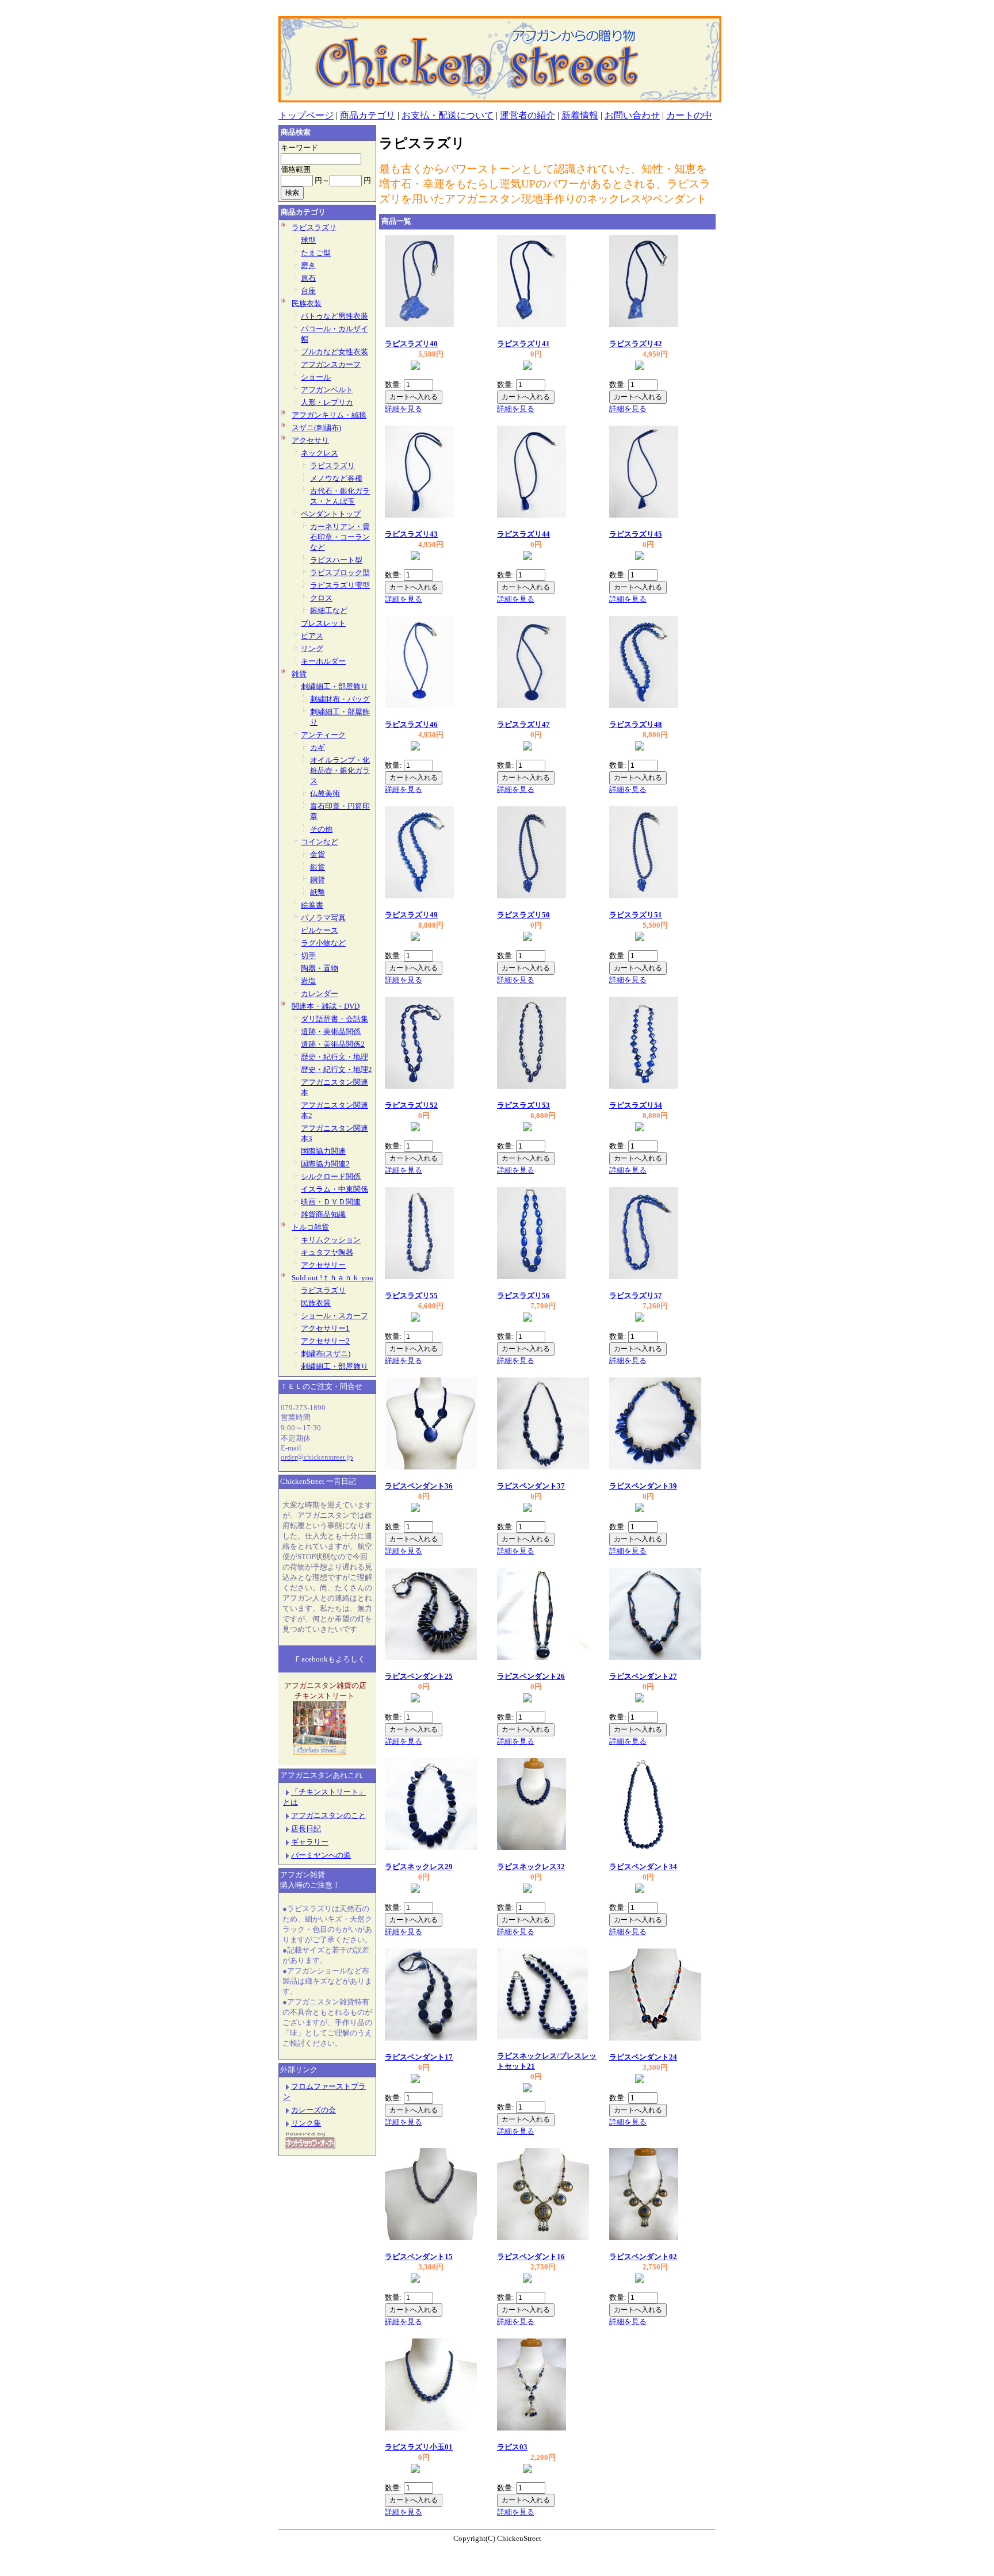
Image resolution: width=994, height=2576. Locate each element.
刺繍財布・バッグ (340, 699)
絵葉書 (312, 905)
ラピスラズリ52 (411, 1105)
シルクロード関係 (331, 1176)
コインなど (320, 842)
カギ (318, 747)
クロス (321, 598)
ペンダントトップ (331, 514)
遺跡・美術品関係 (331, 1031)
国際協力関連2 (325, 1164)
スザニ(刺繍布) (316, 428)
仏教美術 (325, 793)
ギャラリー (310, 1842)
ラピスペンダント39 (643, 1486)
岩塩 (308, 981)
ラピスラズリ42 (636, 344)
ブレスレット (323, 623)
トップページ (306, 115)
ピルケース (320, 930)
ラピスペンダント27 (643, 1676)
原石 (308, 278)
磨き (308, 265)
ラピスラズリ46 (411, 724)
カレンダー (320, 994)
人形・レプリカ (327, 402)
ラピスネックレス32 (531, 1867)
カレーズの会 (314, 2110)
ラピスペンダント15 (419, 2257)
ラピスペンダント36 (419, 1486)
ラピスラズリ (314, 227)
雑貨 (299, 674)
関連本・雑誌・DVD (326, 1006)
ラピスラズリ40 (411, 344)
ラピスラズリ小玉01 (419, 2447)
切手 (308, 956)
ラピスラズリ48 (636, 724)
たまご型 (316, 253)
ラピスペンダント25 (419, 1676)
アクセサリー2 (325, 1341)
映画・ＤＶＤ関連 (331, 1202)
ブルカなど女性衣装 (334, 352)
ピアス (312, 636)
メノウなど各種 (336, 478)
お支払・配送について (448, 115)
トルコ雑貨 (310, 1227)
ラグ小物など (323, 943)
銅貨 (318, 880)
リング (312, 648)
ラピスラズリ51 (636, 915)
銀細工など (329, 610)
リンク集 (306, 2123)
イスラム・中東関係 (334, 1189)
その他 (321, 829)
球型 (308, 240)
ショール (316, 377)
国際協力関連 (323, 1151)
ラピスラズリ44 (523, 534)
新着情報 (580, 115)
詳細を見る (404, 409)
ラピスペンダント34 (643, 1867)
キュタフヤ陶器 (327, 1252)
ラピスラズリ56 (523, 1295)
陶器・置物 (320, 968)
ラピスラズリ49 (411, 915)
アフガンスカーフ (331, 364)
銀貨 (318, 867)
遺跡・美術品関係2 (333, 1044)
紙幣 (318, 892)
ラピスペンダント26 (531, 1676)
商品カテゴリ (368, 115)
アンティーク (323, 735)
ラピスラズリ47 (523, 724)
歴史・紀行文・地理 (334, 1057)
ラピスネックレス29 (419, 1867)
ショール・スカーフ (334, 1316)
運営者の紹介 (527, 115)
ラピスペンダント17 (419, 2057)
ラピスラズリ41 (523, 344)
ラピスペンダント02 (643, 2257)
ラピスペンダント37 (531, 1486)
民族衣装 (307, 303)
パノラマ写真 (323, 918)
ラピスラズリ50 (523, 915)
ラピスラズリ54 (636, 1105)
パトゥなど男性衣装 (334, 316)
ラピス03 (512, 2447)
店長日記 (306, 1829)
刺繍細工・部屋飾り (334, 686)
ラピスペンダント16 (531, 2257)
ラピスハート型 (336, 560)
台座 (308, 291)
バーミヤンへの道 (321, 1855)
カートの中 (689, 115)
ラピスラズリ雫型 (340, 585)
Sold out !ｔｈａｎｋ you (332, 1278)
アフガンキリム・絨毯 (329, 415)
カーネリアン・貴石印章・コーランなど (340, 537)
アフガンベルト (327, 390)
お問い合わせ (632, 115)
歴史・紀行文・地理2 (337, 1069)
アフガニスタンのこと (328, 1815)
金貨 (318, 854)
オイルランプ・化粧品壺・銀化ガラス (340, 770)
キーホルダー (323, 661)
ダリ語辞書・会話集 (334, 1019)
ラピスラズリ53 (523, 1105)
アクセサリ (310, 440)
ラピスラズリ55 (411, 1295)
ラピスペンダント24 (643, 2057)
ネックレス (320, 453)
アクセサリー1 (325, 1328)
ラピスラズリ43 (411, 534)
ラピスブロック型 (340, 573)
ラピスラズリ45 (636, 534)
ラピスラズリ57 (636, 1295)
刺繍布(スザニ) (326, 1354)
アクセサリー (323, 1265)
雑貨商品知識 (323, 1214)
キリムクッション (331, 1240)
